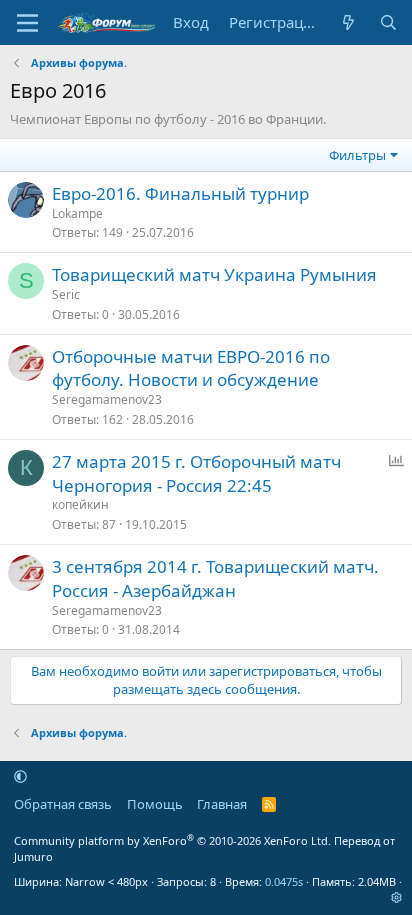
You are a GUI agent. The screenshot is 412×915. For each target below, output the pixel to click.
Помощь (155, 804)
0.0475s (284, 881)
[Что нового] (348, 22)
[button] (20, 776)
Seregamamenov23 (107, 399)
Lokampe (77, 213)
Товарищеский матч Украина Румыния (214, 274)
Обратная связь (63, 804)
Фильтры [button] (357, 155)
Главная (222, 804)
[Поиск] (388, 22)
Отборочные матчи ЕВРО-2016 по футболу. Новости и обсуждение (191, 368)
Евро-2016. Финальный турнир (180, 193)
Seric (66, 294)
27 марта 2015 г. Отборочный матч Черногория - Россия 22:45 (196, 473)
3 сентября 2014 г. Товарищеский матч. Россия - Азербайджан (215, 578)
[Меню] (27, 23)
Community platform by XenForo (172, 840)
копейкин (80, 504)
